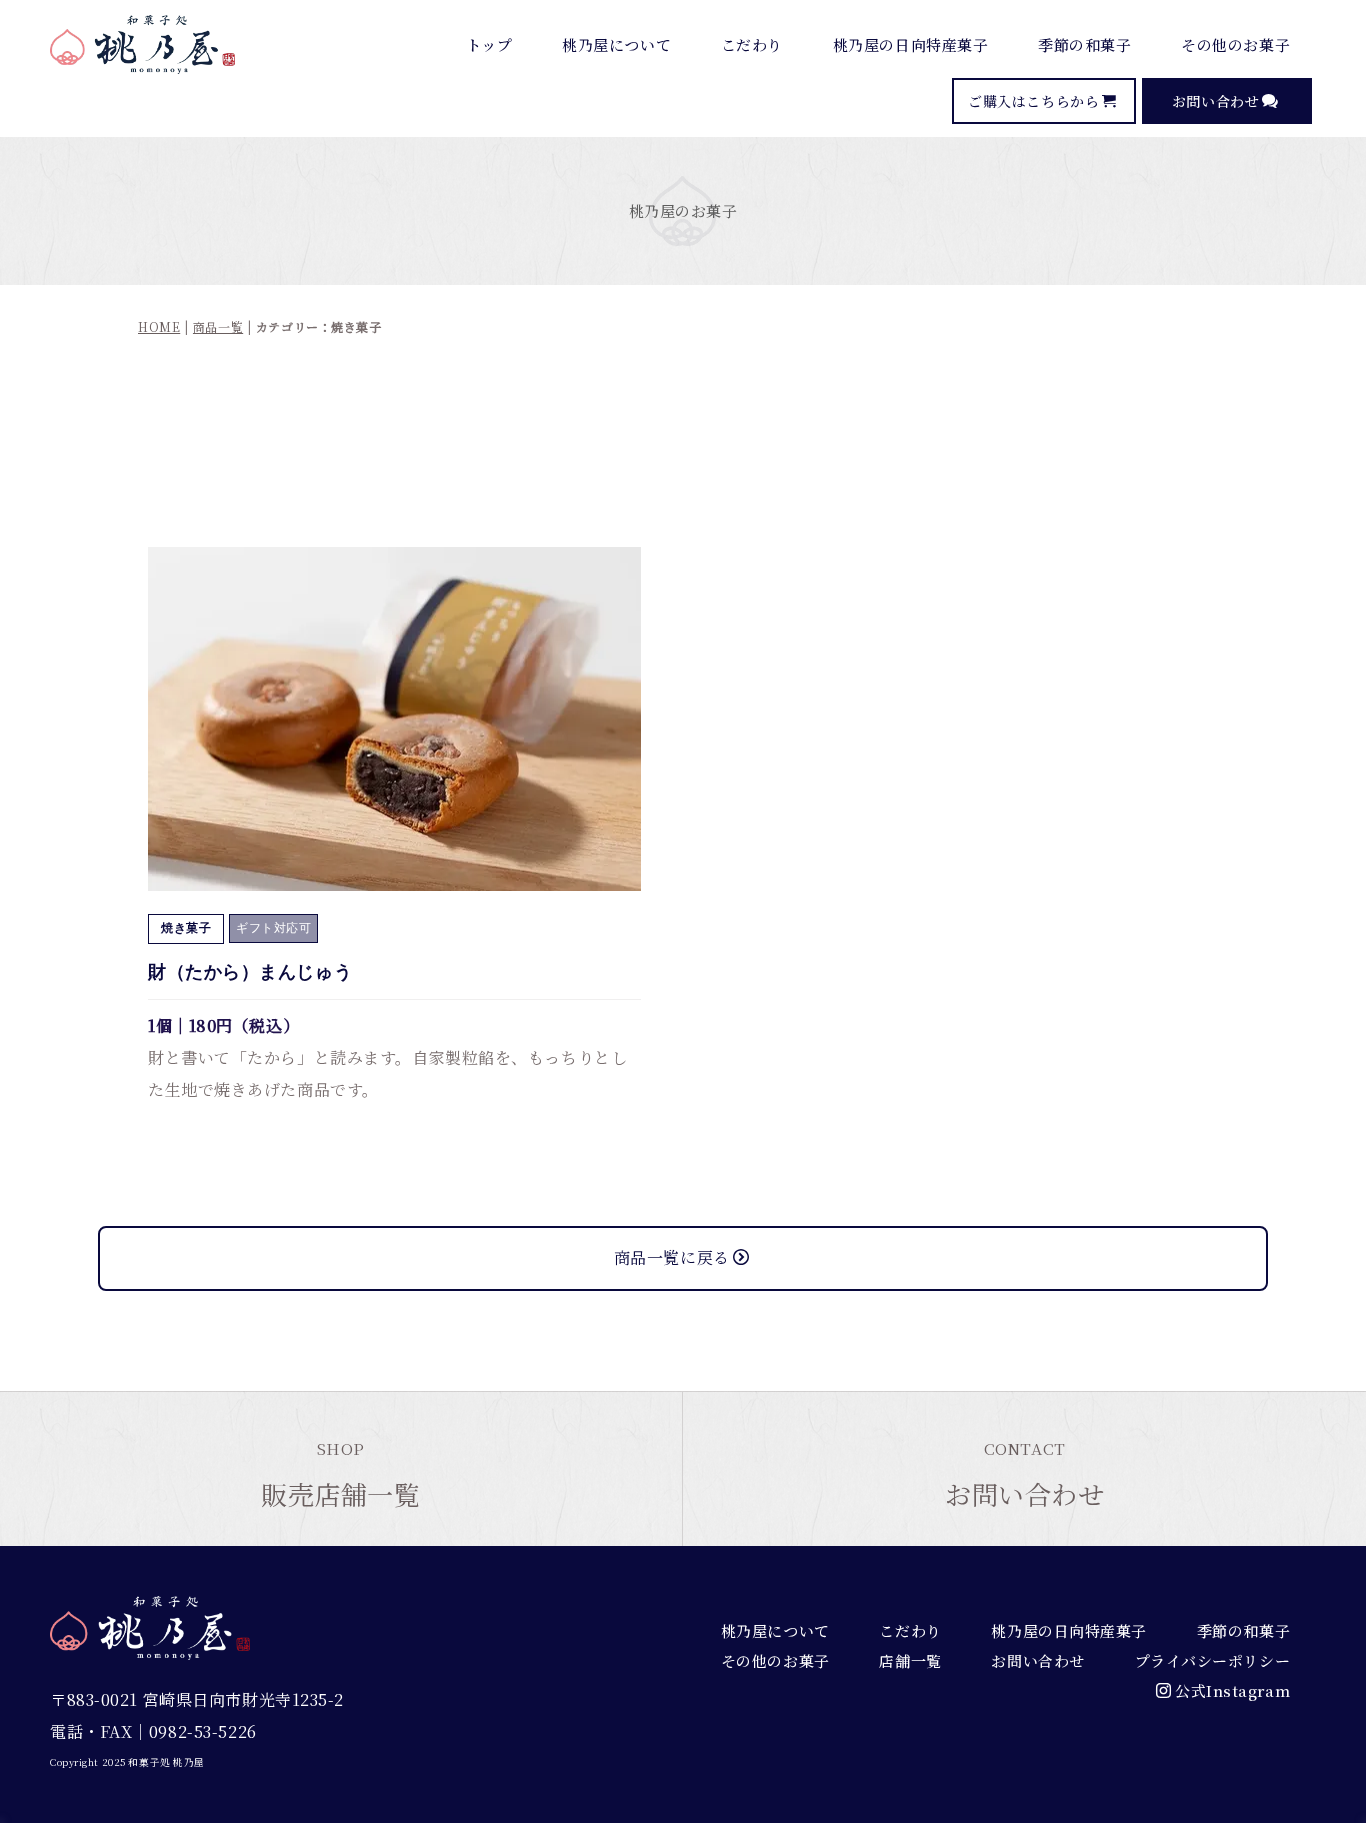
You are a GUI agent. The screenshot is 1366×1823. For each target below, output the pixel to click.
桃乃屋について (616, 44)
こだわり (752, 44)
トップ (489, 44)
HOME (159, 326)
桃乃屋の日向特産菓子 (911, 44)
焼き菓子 (186, 928)
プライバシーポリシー (1213, 1660)
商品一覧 (218, 326)
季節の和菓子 (1084, 44)
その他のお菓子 (1235, 44)
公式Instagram (1232, 1690)
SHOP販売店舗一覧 (340, 1474)
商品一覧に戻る (672, 1257)
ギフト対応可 (273, 928)
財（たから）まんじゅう (250, 972)
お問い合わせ (1215, 101)
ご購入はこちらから (1033, 101)
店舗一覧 (910, 1660)
